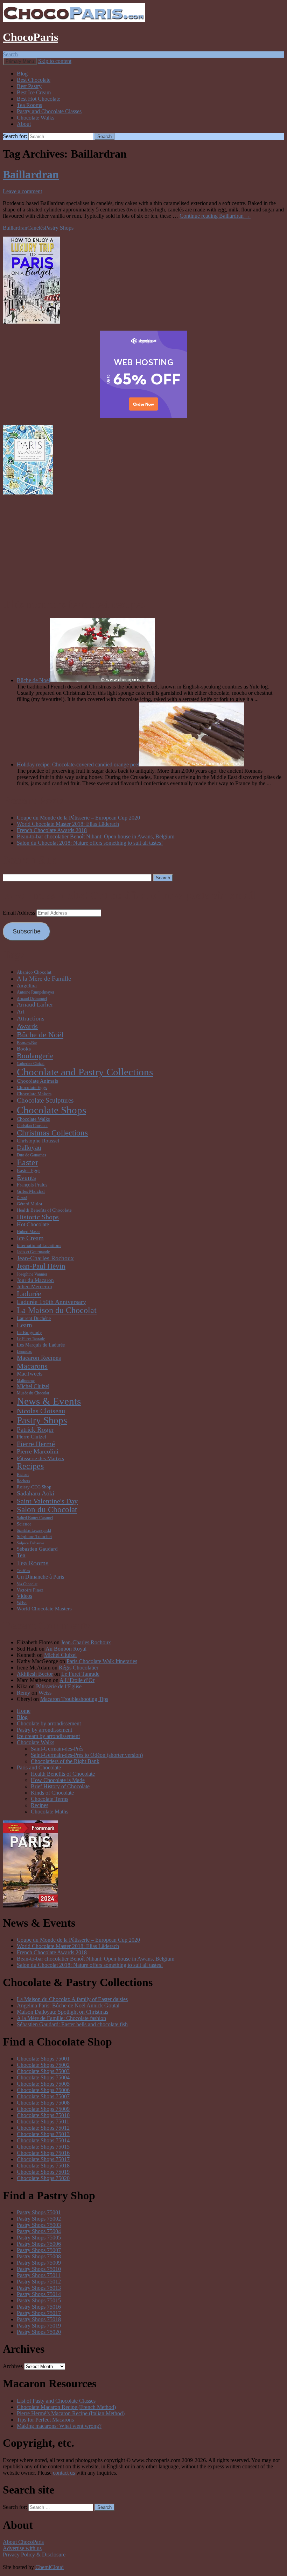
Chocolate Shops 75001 (43, 2059)
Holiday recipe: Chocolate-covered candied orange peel (78, 764)
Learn (24, 1325)
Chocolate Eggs (32, 1087)
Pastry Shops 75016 (39, 2307)
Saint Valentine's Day (47, 1501)
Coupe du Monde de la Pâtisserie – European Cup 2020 (78, 818)
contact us (64, 2473)
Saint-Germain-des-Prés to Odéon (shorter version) (87, 1755)
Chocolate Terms (50, 1799)
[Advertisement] (143, 545)
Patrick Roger (35, 1430)
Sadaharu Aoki (36, 1493)
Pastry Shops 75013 (39, 2288)
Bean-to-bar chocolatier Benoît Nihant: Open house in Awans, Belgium (96, 836)
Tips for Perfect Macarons (45, 2420)
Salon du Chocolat (47, 1510)
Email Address (20, 913)
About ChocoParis (23, 2542)
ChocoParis (30, 37)
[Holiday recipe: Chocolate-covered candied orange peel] (192, 764)
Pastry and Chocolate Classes (49, 111)
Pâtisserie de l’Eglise (59, 1686)
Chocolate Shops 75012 (43, 2128)
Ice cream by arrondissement (48, 1736)
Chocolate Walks (36, 118)
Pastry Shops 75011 (39, 2275)
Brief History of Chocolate (60, 1786)
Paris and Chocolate (39, 1767)
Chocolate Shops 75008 (43, 2103)
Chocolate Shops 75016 (43, 2153)
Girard (22, 1198)
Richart (23, 1474)
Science (24, 1524)
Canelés (36, 228)
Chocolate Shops (51, 1110)
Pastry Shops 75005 (39, 2238)
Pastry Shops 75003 (39, 2225)
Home (24, 1711)
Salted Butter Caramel (35, 1518)
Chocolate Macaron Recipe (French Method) (66, 2407)
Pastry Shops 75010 (39, 2269)
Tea (21, 1555)
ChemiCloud (50, 2567)
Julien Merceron (34, 1286)
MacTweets (30, 1374)
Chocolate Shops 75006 (43, 2090)
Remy (23, 1693)
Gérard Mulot (30, 1204)
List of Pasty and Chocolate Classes (56, 2401)
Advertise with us (22, 2548)
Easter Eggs (29, 1170)
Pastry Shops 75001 (39, 2212)
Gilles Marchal (31, 1191)
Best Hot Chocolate (38, 99)
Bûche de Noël (33, 680)
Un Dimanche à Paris (40, 1577)
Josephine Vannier (32, 1274)
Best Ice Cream (34, 92)
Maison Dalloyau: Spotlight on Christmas (62, 2012)
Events (26, 1177)
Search (10, 54)
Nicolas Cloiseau (41, 1411)
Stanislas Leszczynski (34, 1531)
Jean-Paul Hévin (41, 1266)
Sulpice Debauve (30, 1543)
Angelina (27, 985)
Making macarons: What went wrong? (59, 2426)
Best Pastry (29, 86)
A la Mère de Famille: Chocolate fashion (61, 2018)
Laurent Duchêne (34, 1318)
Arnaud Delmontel (32, 999)
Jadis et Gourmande (33, 1252)
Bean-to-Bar (27, 1043)
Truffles (23, 1571)
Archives (13, 2366)
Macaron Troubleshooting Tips (74, 1699)
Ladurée (29, 1294)
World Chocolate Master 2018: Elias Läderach (68, 824)
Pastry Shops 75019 (39, 2326)
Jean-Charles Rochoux (45, 1258)
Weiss (22, 1603)
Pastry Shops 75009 (39, 2263)
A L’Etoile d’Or (77, 1680)
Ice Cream (30, 1238)
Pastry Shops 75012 (39, 2282)
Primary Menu (20, 61)
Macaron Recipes (39, 1358)
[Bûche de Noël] (103, 680)
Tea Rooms (29, 105)
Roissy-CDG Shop (34, 1487)
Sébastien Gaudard (37, 1549)
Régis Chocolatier (79, 1668)
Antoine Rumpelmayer (36, 992)
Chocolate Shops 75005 (43, 2084)
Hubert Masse (29, 1232)
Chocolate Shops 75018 (43, 2166)
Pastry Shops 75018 (39, 2319)
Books (24, 1049)
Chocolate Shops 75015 (43, 2147)
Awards (27, 1026)
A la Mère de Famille (44, 979)
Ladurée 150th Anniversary (51, 1302)
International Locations (39, 1245)
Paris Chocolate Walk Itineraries (102, 1661)
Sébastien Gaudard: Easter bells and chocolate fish (72, 2024)
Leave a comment (22, 191)
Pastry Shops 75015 (39, 2300)
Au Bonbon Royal (66, 1649)
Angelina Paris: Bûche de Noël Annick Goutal (68, 2005)
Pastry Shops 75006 (39, 2244)
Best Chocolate (34, 80)
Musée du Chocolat (33, 1393)
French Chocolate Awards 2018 (52, 830)
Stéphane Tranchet (34, 1536)
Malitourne (26, 1381)
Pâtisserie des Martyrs (40, 1458)
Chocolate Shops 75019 (43, 2172)
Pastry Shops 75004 (39, 2231)
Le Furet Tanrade (31, 1339)
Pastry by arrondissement (44, 1730)
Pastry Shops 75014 (39, 2294)
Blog (22, 74)
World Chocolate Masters (44, 1608)
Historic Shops (38, 1217)
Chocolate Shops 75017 (43, 2159)
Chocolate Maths (50, 1812)
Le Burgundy (29, 1332)
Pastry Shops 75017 (39, 2313)
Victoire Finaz (30, 1590)
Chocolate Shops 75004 (43, 2077)
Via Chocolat (27, 1584)
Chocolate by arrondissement (49, 1723)
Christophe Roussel (38, 1141)
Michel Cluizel (33, 1386)
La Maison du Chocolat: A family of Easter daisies (72, 1999)
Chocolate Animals (37, 1081)
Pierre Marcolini (38, 1451)
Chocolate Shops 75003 (43, 2071)
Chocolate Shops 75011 (43, 2122)
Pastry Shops (59, 228)
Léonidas (24, 1351)
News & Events (49, 1401)
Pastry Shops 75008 (39, 2256)
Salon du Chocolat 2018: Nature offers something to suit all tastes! (90, 843)
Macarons (32, 1366)
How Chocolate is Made (58, 1780)
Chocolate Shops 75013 (43, 2134)
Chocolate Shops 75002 (43, 2065)
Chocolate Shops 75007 (43, 2096)
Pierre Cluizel (31, 1437)
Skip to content (55, 61)
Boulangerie (35, 1056)
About (24, 124)
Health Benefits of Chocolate (44, 1210)
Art (20, 1012)
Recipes (30, 1466)
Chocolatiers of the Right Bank (65, 1761)
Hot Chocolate (33, 1224)
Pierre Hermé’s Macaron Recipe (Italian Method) (71, 2413)
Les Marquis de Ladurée (41, 1345)
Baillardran (31, 174)
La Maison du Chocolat (57, 1310)
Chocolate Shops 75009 (43, 2109)
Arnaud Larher (35, 1005)
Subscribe (27, 931)
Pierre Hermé (36, 1444)
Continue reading (215, 216)
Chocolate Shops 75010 (43, 2115)
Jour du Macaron (35, 1280)
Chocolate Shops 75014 (43, 2140)
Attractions (31, 1019)
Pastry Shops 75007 (39, 2250)
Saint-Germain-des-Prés (57, 1749)
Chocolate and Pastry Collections (85, 1072)
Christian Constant (32, 1126)
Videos (24, 1596)
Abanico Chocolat (34, 972)
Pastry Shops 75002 (39, 2219)
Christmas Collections (52, 1133)
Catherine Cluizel (31, 1064)
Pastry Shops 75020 (39, 2332)
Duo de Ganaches (31, 1155)
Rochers (23, 1481)
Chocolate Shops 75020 (43, 2178)
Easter (27, 1162)
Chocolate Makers (34, 1094)
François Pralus (32, 1185)
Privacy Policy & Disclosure (34, 2555)
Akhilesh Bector (35, 1674)
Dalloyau (29, 1148)
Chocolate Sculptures (45, 1100)
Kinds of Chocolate (52, 1793)
